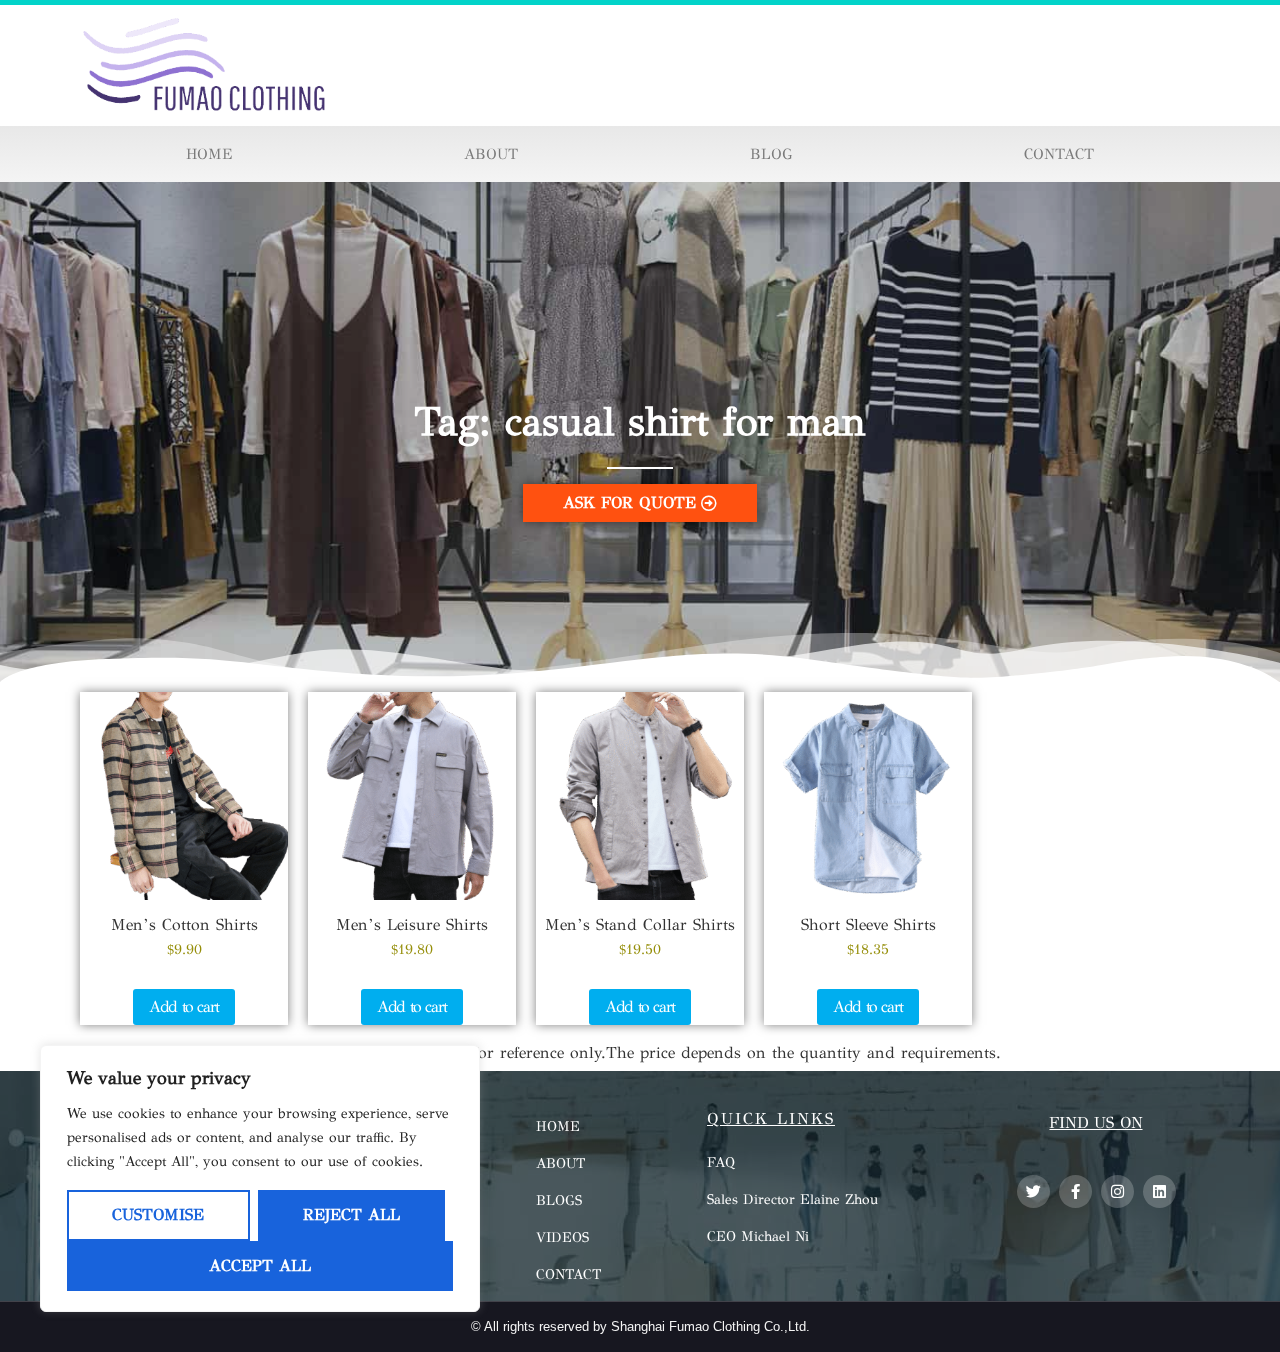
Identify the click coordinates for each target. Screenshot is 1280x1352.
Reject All (351, 1214)
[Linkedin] (1159, 1191)
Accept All (260, 1265)
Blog (771, 154)
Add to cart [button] (184, 1006)
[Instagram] (1117, 1191)
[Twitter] (1033, 1191)
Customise (158, 1214)
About (491, 154)
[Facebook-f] (1075, 1191)
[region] (260, 1178)
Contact (1059, 154)
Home (209, 154)
